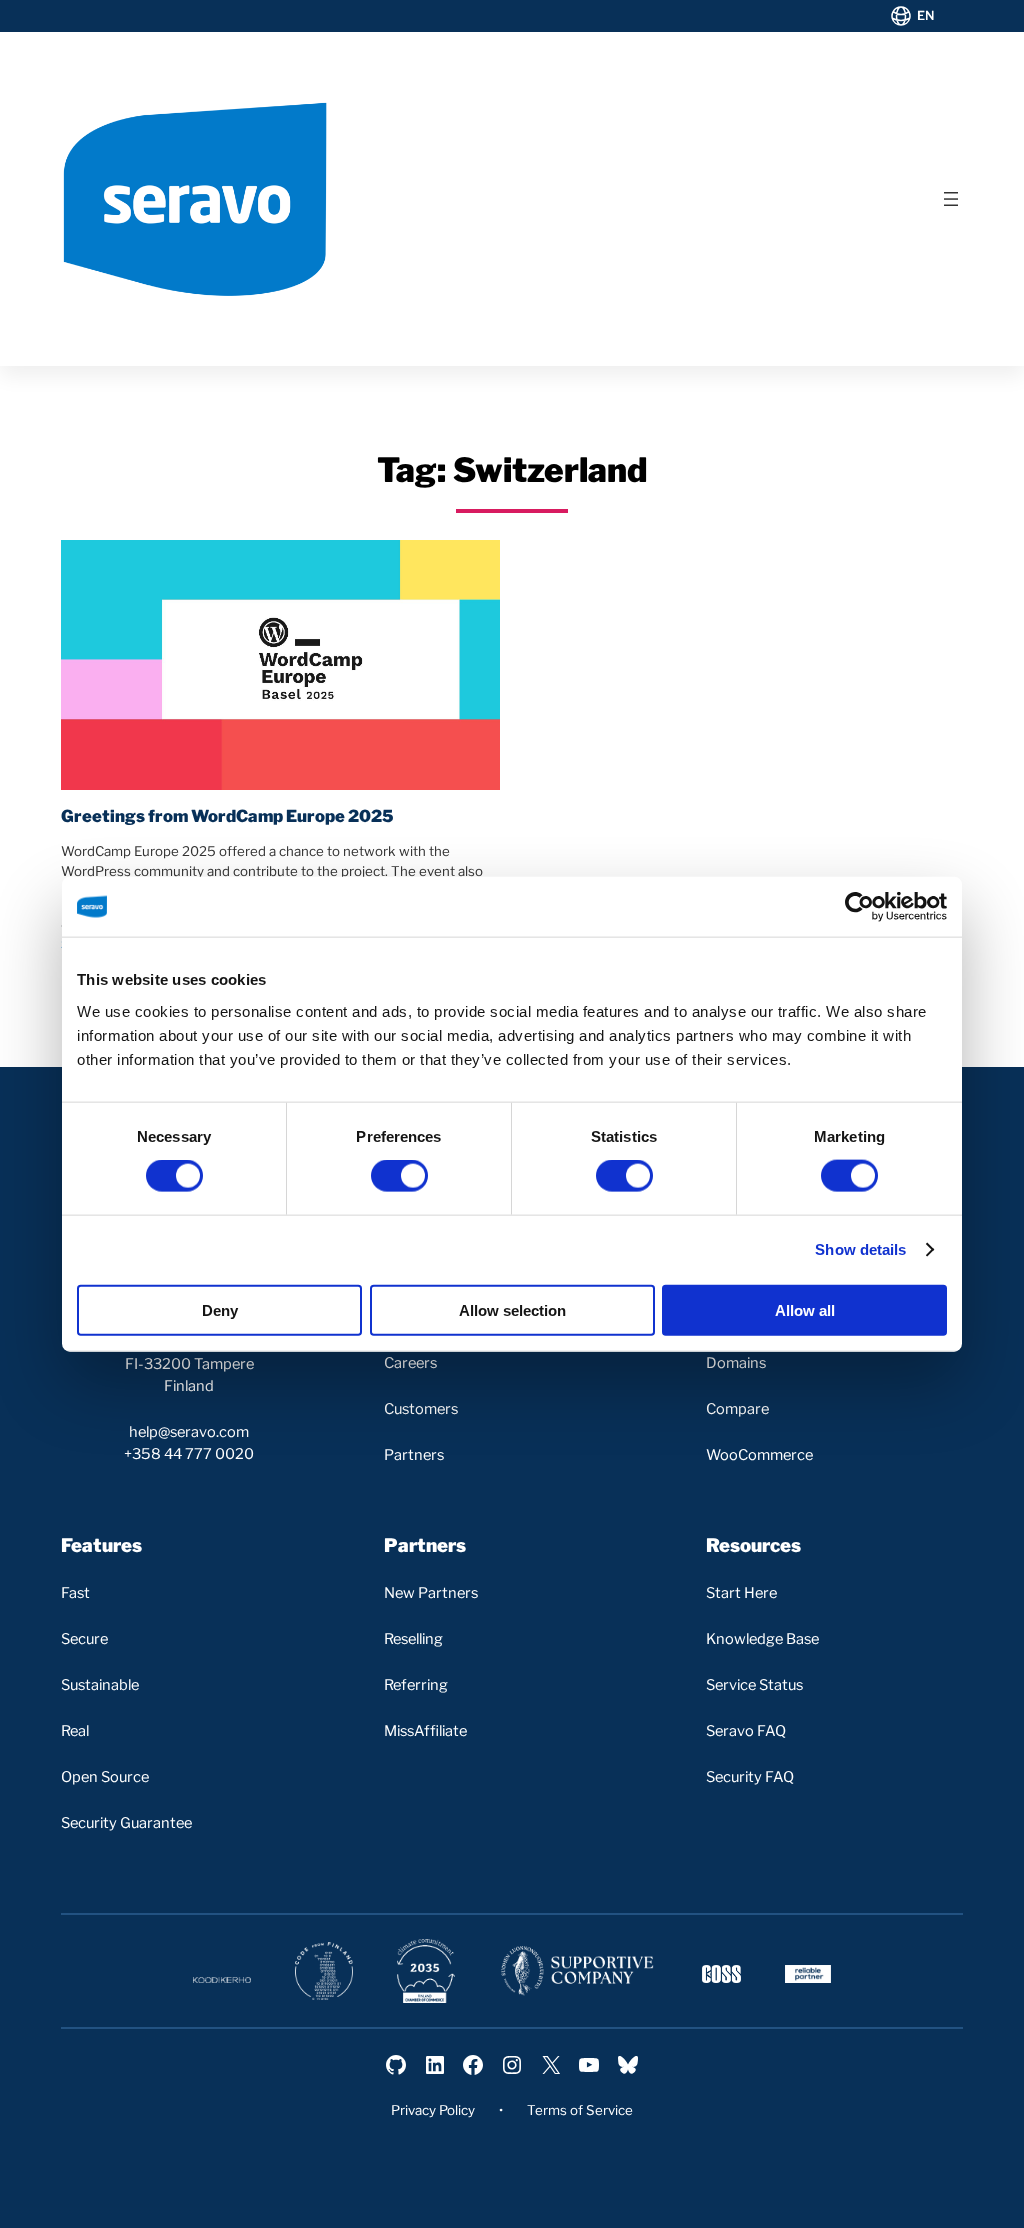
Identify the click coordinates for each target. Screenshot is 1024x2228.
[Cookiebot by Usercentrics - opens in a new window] (859, 907)
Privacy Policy (433, 2110)
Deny (220, 1309)
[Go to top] (922, 2195)
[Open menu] (951, 199)
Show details (860, 1249)
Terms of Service (580, 2110)
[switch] (399, 1176)
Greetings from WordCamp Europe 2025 (227, 816)
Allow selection (512, 1309)
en (926, 15)
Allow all (805, 1309)
